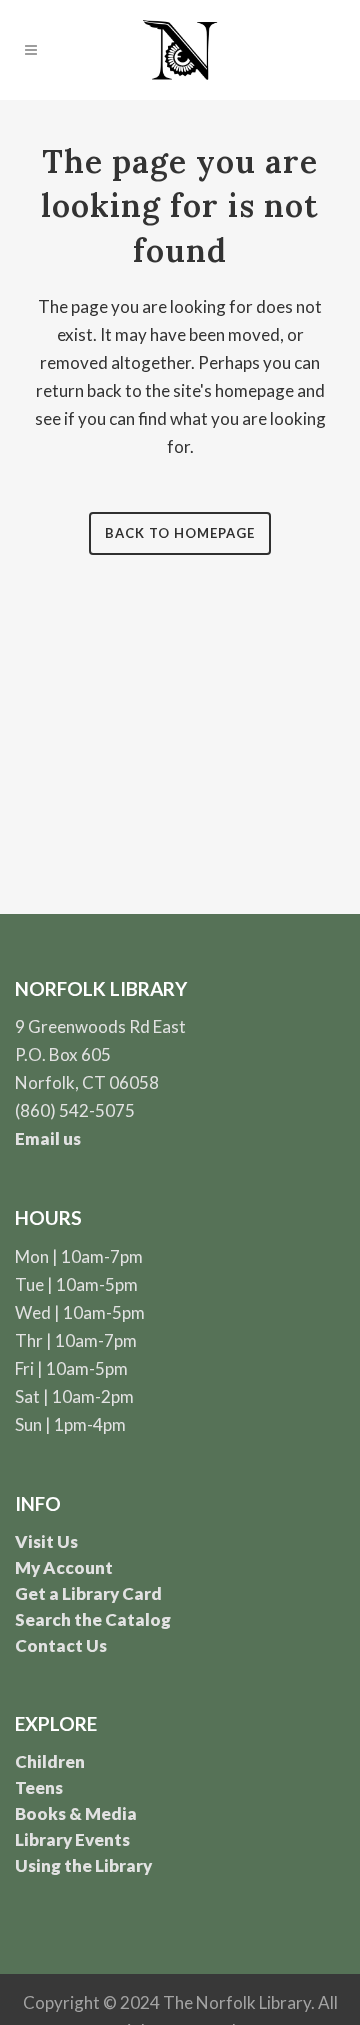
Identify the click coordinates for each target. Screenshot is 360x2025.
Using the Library (83, 1865)
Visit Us (46, 1541)
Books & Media (76, 1813)
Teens (39, 1787)
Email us (48, 1138)
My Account (64, 1567)
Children (50, 1761)
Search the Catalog (93, 1619)
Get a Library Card (88, 1593)
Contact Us (61, 1645)
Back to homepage (180, 533)
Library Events (72, 1839)
